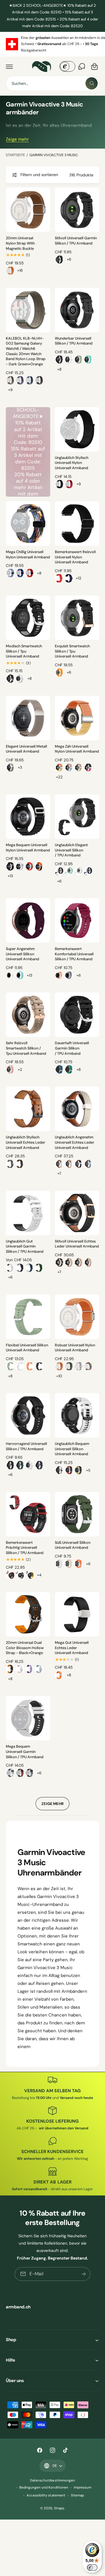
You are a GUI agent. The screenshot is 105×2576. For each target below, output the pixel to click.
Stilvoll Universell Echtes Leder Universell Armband (77, 1244)
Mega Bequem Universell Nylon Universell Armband (28, 848)
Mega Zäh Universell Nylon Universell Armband (77, 749)
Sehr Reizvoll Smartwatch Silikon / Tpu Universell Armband (26, 1048)
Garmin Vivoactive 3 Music (54, 155)
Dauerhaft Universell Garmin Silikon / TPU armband (72, 1048)
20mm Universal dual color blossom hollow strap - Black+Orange (25, 1648)
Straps (59, 2508)
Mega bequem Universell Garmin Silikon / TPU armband (25, 1752)
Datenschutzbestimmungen (52, 2481)
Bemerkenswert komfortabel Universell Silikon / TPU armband (74, 954)
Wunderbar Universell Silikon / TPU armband (74, 341)
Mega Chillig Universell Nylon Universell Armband (28, 555)
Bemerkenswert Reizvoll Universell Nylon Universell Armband (75, 557)
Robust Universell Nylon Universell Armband (75, 1348)
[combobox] (52, 83)
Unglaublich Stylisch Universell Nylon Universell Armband (72, 463)
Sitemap (77, 2495)
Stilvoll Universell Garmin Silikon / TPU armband (76, 241)
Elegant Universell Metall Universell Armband (26, 749)
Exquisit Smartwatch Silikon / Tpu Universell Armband (72, 651)
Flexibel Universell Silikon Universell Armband (27, 1348)
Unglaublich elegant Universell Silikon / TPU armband (71, 850)
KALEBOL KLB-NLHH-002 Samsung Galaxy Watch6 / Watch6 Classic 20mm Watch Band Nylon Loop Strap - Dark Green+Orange (26, 351)
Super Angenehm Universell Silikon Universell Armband (22, 954)
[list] (52, 44)
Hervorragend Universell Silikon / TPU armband (26, 1446)
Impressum (83, 2488)
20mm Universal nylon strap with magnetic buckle (20, 243)
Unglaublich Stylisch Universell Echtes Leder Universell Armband (26, 1142)
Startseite (15, 155)
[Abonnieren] (84, 2274)
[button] (9, 66)
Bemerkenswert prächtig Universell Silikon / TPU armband (25, 1548)
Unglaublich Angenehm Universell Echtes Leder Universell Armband (75, 1142)
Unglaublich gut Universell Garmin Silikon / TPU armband (25, 1246)
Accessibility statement (46, 2495)
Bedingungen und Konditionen (44, 2488)
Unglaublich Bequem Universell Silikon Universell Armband (72, 1449)
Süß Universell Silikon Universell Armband (73, 1545)
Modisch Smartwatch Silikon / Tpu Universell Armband (24, 651)
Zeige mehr (17, 139)
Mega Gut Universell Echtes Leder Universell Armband (72, 1648)
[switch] (92, 2568)
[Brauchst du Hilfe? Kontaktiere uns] (82, 66)
